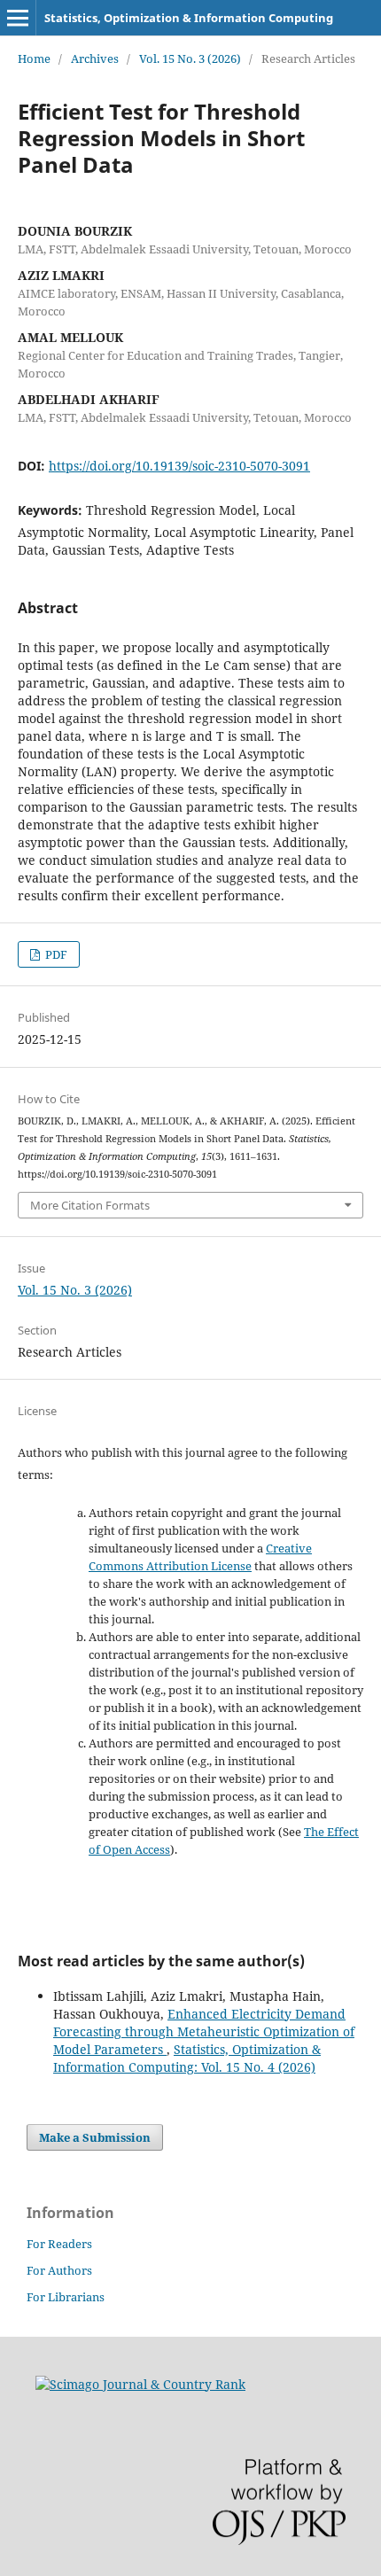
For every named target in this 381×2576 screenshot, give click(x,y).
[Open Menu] (18, 18)
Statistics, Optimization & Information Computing (189, 18)
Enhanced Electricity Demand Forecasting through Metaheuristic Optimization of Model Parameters (204, 2031)
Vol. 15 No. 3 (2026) (190, 58)
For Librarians (66, 2297)
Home (34, 58)
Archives (95, 58)
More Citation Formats (90, 1205)
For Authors (59, 2270)
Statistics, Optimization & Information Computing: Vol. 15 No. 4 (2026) (187, 2058)
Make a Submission (95, 2137)
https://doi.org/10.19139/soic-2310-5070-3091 (179, 466)
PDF (55, 954)
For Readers (59, 2244)
